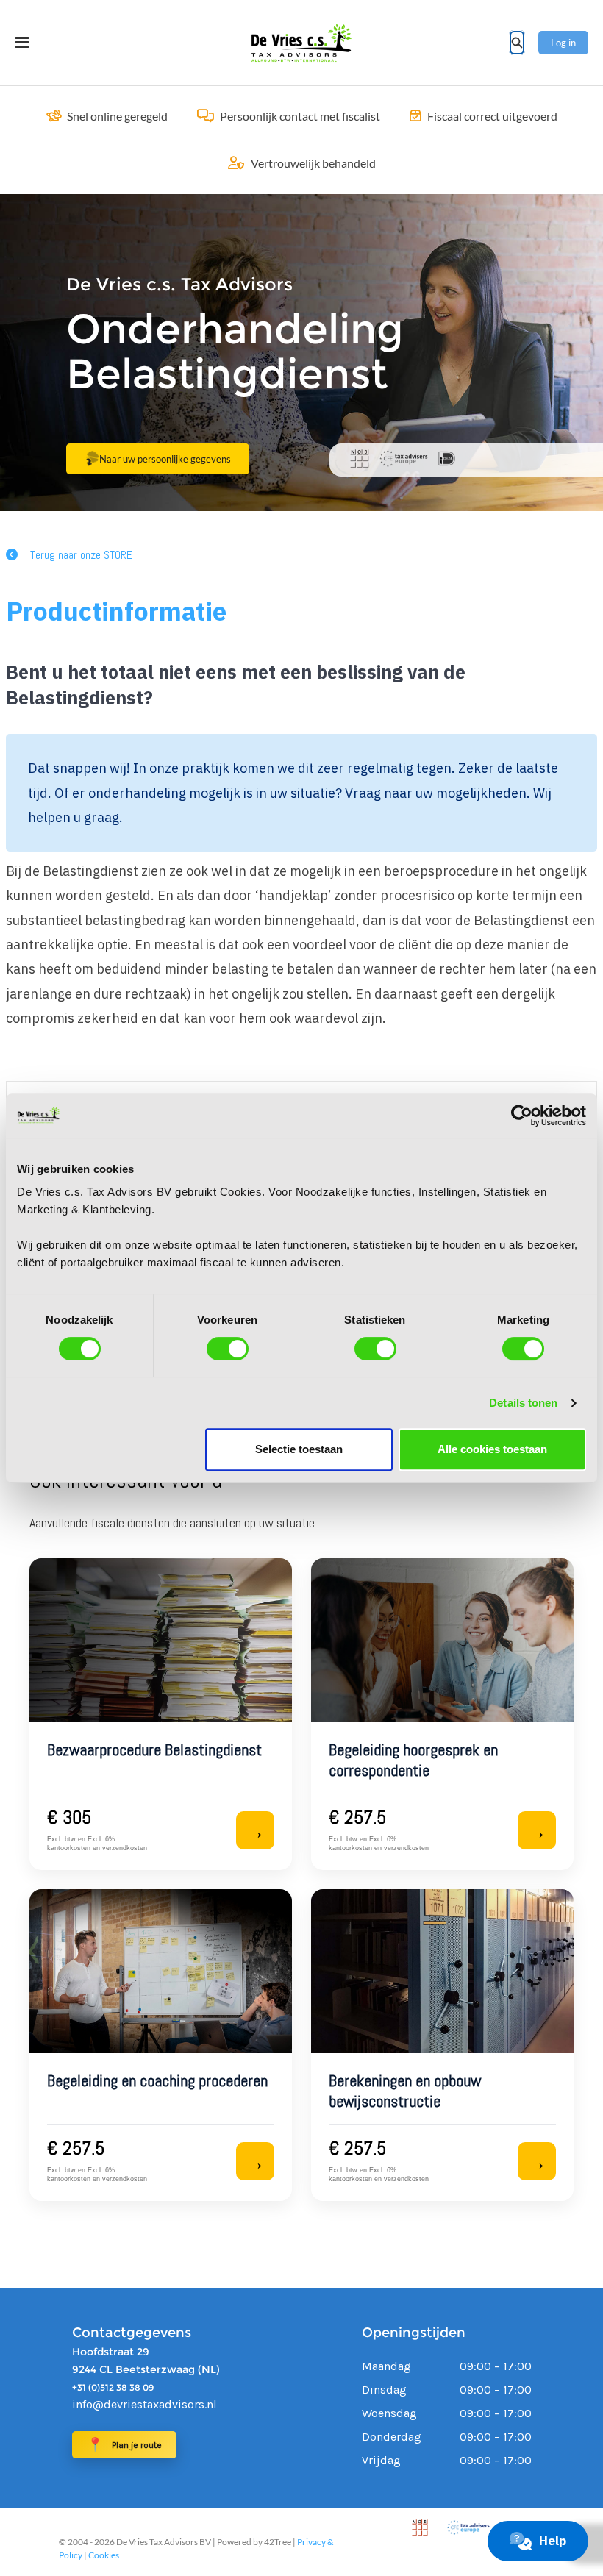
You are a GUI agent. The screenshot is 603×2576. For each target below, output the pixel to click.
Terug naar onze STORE (81, 555)
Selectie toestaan (299, 1449)
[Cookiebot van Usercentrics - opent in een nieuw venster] (522, 1116)
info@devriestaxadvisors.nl (144, 2404)
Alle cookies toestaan (492, 1449)
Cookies (104, 2555)
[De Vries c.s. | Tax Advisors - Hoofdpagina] (301, 43)
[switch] (228, 1349)
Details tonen (523, 1403)
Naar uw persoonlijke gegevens (165, 459)
